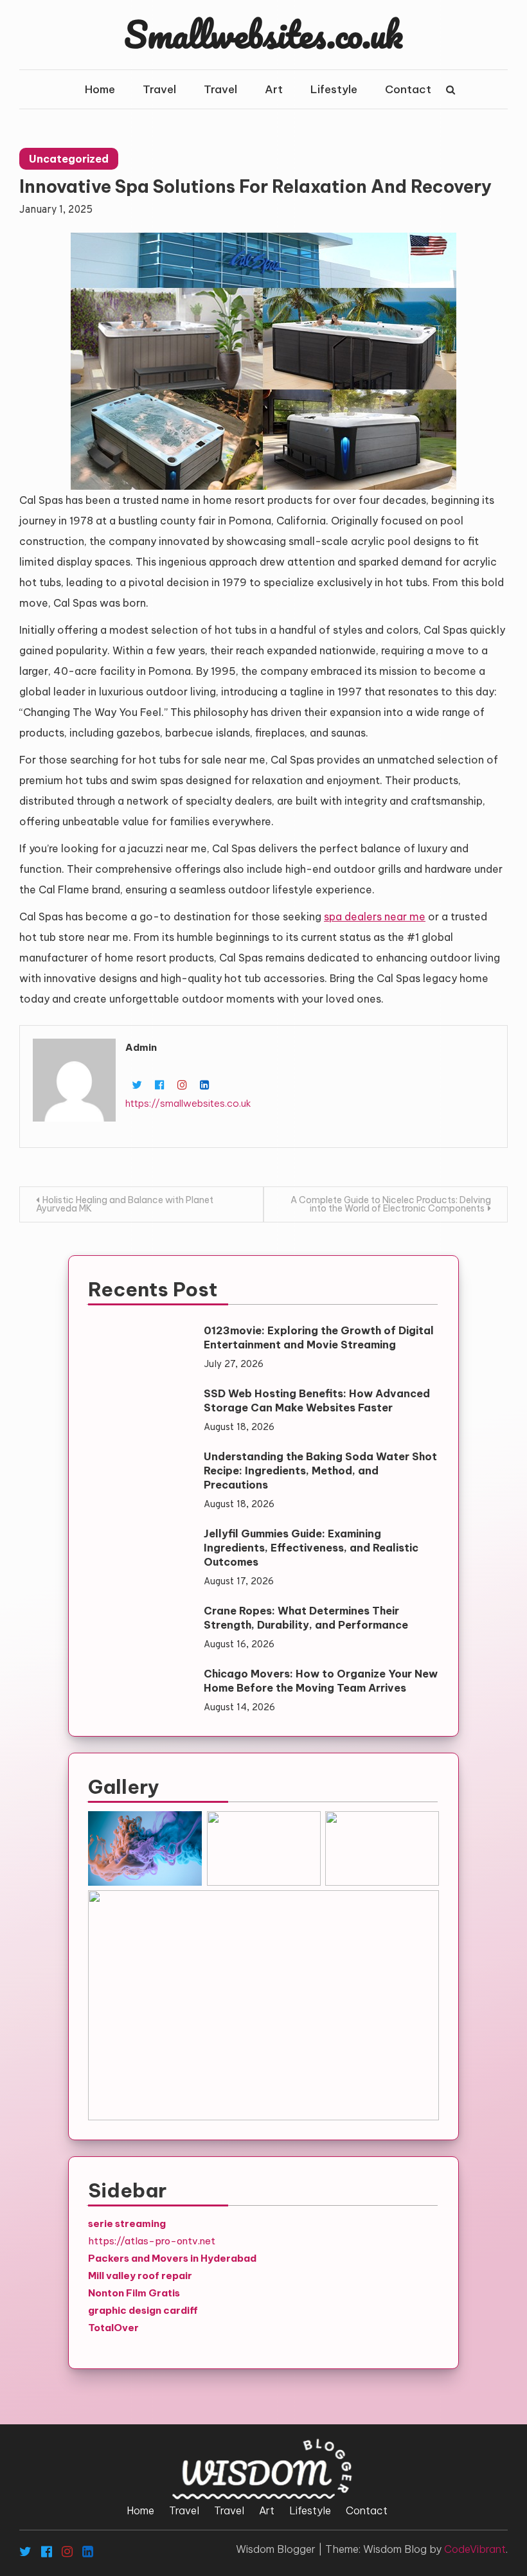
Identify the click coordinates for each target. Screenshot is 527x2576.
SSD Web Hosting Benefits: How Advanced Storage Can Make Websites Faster (317, 1400)
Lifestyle (334, 89)
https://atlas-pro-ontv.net (152, 2241)
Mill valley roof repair (140, 2276)
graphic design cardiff (143, 2310)
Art (274, 89)
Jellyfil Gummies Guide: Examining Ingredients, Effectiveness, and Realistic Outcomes (311, 1548)
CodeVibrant (475, 2549)
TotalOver (113, 2328)
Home (100, 89)
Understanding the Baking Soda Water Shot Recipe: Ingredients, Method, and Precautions (320, 1471)
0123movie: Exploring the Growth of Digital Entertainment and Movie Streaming (319, 1337)
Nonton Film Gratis (134, 2293)
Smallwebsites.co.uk (263, 34)
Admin (141, 1047)
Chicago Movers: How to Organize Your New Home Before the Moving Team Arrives (321, 1681)
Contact (408, 89)
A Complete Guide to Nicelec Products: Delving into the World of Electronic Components (391, 1204)
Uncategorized (69, 159)
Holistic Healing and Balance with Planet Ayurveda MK (125, 1204)
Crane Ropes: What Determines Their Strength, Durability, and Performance (306, 1618)
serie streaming (127, 2223)
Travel (159, 89)
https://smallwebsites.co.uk (188, 1103)
